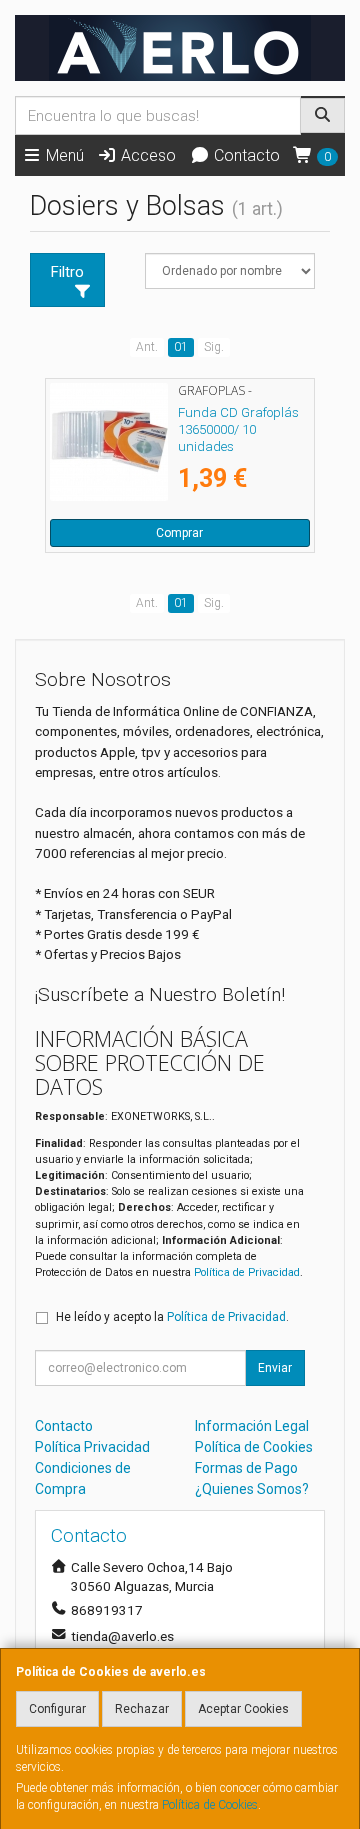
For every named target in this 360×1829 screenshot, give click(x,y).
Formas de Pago (246, 1468)
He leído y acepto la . (172, 1317)
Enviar (275, 1368)
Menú (63, 155)
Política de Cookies (210, 1805)
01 (181, 347)
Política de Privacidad (247, 1272)
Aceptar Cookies (243, 1709)
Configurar (57, 1709)
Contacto (245, 155)
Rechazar (142, 1709)
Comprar (179, 533)
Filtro (67, 272)
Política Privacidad (92, 1447)
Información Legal (252, 1426)
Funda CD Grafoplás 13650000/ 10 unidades (238, 430)
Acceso (146, 155)
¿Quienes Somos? (252, 1489)
